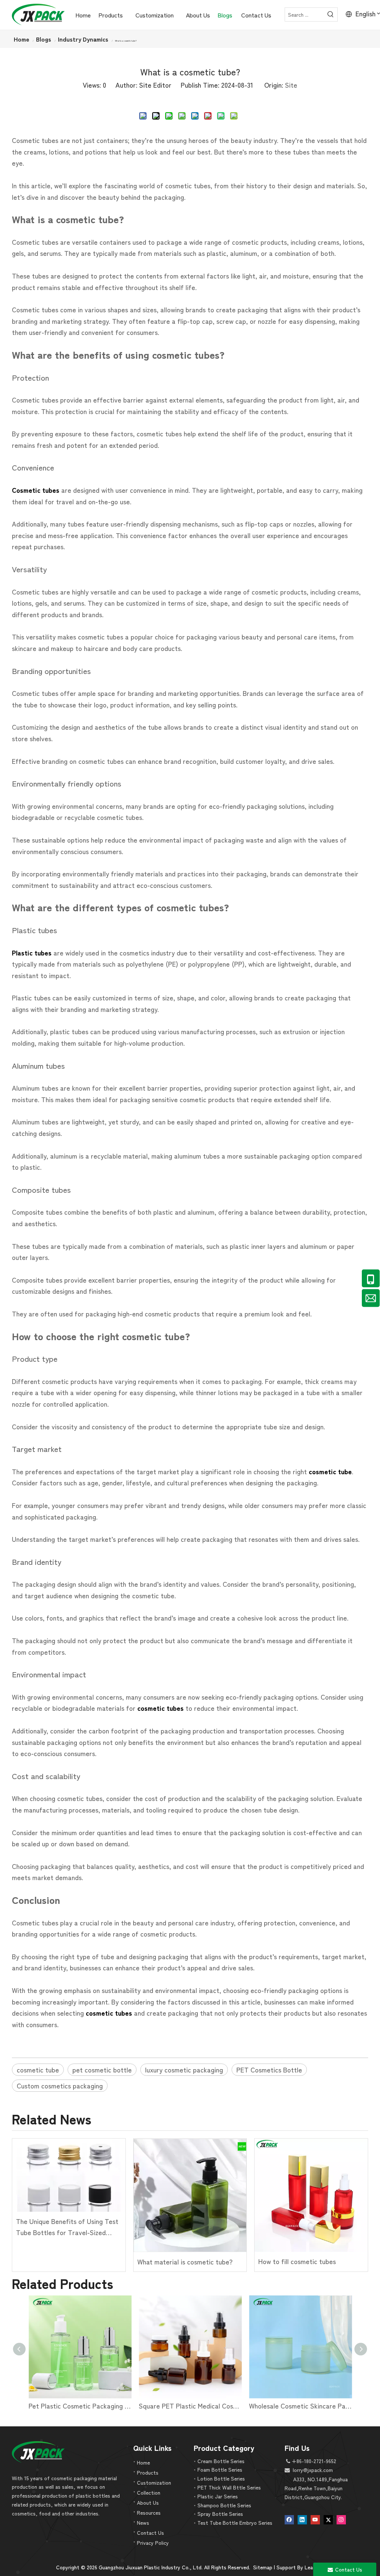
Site (291, 85)
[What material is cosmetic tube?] (190, 2195)
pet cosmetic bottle (102, 2069)
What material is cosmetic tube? (185, 2261)
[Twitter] (328, 2519)
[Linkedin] (302, 2519)
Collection (149, 2492)
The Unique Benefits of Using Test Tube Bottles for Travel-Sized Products (67, 2227)
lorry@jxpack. (308, 2470)
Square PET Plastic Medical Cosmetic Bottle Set (190, 2406)
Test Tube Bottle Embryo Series (235, 2523)
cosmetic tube (38, 2069)
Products (148, 2472)
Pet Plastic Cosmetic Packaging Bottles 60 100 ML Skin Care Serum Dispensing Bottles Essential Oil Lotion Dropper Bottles (80, 2406)
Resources (149, 2513)
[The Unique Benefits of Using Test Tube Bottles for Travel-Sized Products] (69, 2175)
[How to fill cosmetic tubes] (311, 2195)
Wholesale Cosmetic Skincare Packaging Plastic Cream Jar (300, 2406)
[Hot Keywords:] (331, 14)
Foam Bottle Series (220, 2469)
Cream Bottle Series (221, 2461)
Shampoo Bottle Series (224, 2505)
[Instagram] (341, 2519)
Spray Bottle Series (220, 2514)
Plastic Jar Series (218, 2496)
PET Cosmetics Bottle (269, 2069)
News (143, 2523)
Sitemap (263, 2567)
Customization (154, 2482)
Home (143, 2462)
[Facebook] (289, 2519)
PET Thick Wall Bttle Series (229, 2487)
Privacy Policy (153, 2543)
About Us (148, 2502)
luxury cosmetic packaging (184, 2069)
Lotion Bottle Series (221, 2478)
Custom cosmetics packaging (60, 2085)
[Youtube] (315, 2519)
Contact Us (150, 2533)
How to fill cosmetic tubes (297, 2261)
